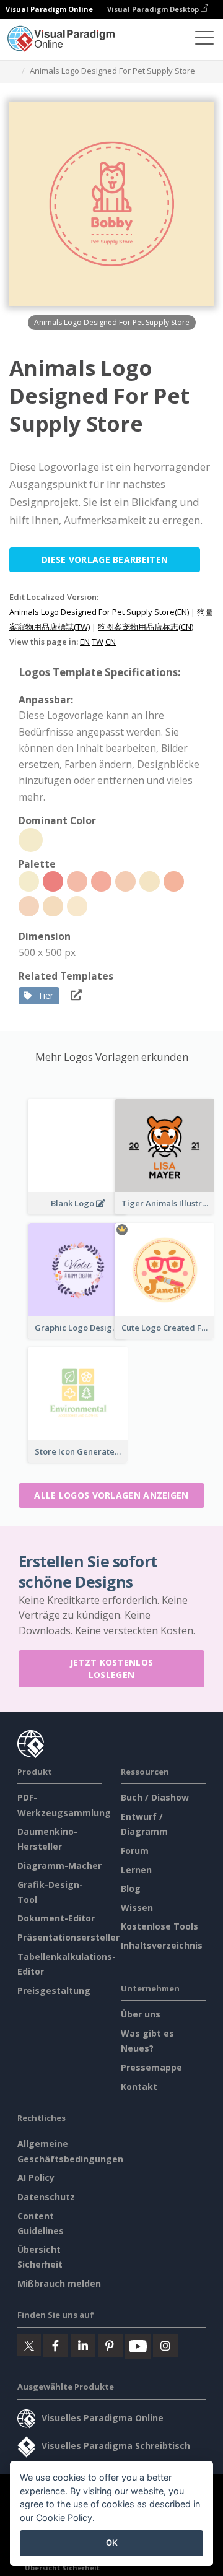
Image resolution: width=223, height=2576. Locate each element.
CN (111, 642)
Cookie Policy (64, 2517)
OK (112, 2543)
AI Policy (36, 2178)
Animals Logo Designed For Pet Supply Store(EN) (99, 612)
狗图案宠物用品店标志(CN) (146, 627)
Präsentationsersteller (68, 1937)
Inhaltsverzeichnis (162, 1945)
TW (98, 642)
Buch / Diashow (155, 1797)
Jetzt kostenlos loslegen (112, 1669)
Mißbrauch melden (59, 2283)
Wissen (137, 1908)
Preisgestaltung (54, 1991)
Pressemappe (151, 2067)
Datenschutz (46, 2197)
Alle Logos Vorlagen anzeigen (111, 1495)
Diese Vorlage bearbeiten (105, 559)
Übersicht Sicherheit (62, 2568)
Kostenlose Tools (160, 1926)
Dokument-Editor (56, 1918)
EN (85, 642)
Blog (131, 1888)
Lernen (136, 1870)
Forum (135, 1851)
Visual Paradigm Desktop (154, 9)
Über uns (141, 2014)
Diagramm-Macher (59, 1865)
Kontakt (139, 2086)
